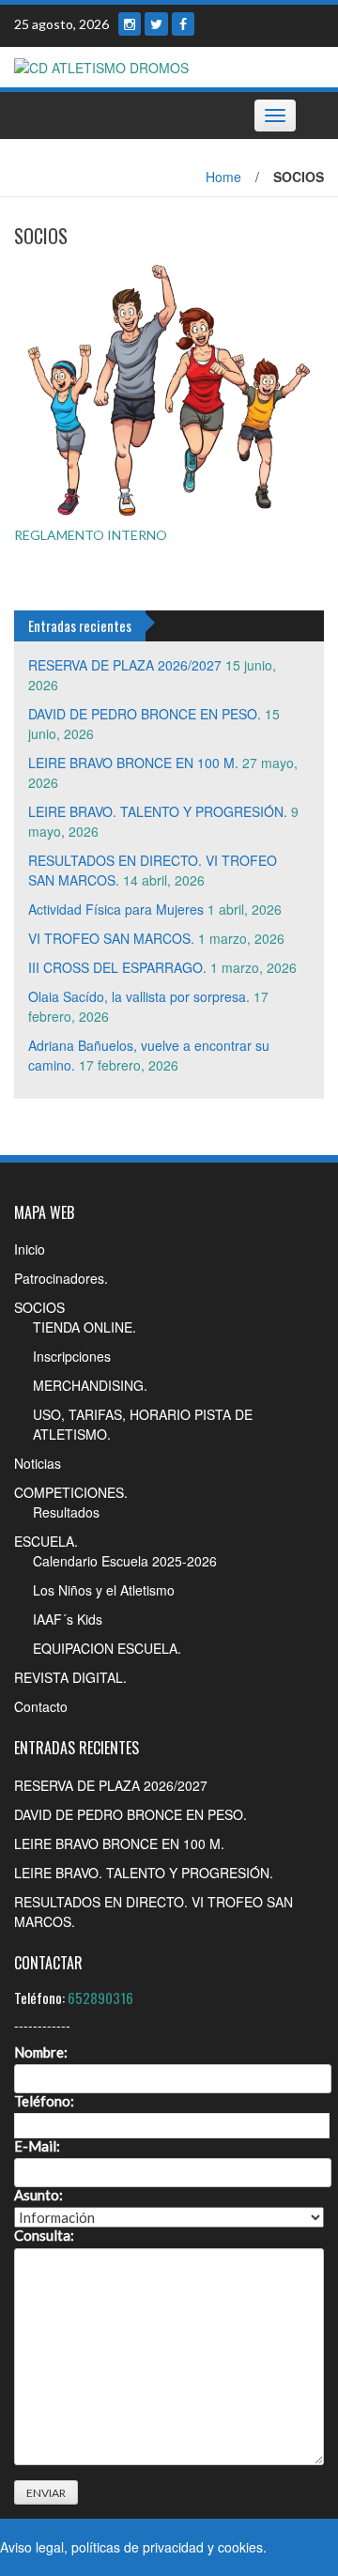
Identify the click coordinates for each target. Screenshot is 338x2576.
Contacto (41, 1706)
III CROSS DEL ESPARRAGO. (117, 967)
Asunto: (38, 2195)
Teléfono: (44, 2101)
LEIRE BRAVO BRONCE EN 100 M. (133, 763)
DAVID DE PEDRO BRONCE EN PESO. (145, 714)
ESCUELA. (46, 1541)
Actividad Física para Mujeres (116, 909)
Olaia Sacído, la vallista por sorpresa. (139, 996)
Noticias (38, 1463)
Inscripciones (72, 1356)
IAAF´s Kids (68, 1619)
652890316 (100, 1998)
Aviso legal (32, 2547)
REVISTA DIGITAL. (70, 1677)
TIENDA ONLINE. (84, 1327)
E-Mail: (37, 2146)
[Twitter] (156, 24)
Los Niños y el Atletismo (104, 1590)
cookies (240, 2547)
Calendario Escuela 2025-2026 (125, 1561)
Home (223, 177)
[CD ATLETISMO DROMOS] (101, 66)
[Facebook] (183, 24)
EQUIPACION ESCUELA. (107, 1648)
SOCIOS (39, 1307)
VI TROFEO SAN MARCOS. (111, 938)
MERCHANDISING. (90, 1385)
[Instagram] (130, 24)
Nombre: (41, 2052)
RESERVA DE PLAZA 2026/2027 (125, 665)
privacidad (173, 2547)
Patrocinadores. (61, 1278)
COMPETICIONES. (71, 1492)
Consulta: (44, 2236)
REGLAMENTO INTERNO (91, 535)
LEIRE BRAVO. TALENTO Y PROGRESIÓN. (158, 811)
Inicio (30, 1249)
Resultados (66, 1512)
